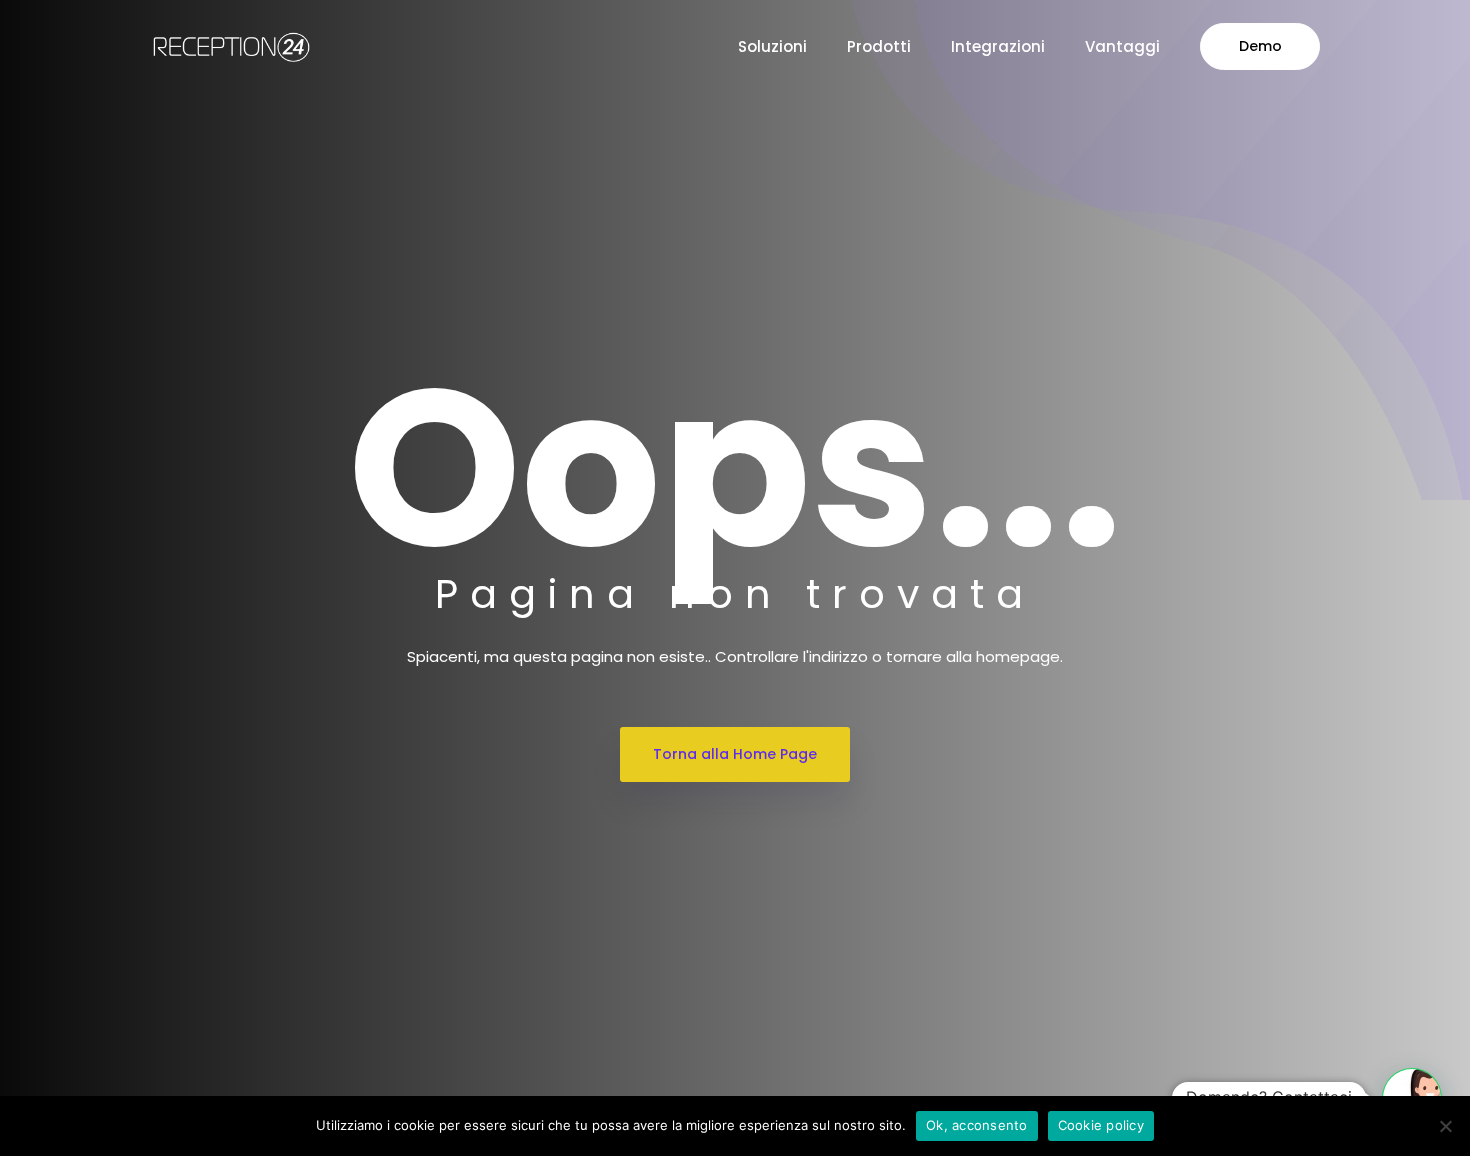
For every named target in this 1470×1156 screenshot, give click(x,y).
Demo (1260, 46)
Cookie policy (1101, 1125)
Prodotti (879, 46)
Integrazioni (998, 46)
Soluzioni (772, 46)
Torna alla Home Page (735, 754)
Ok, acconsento (977, 1125)
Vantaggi (1122, 46)
